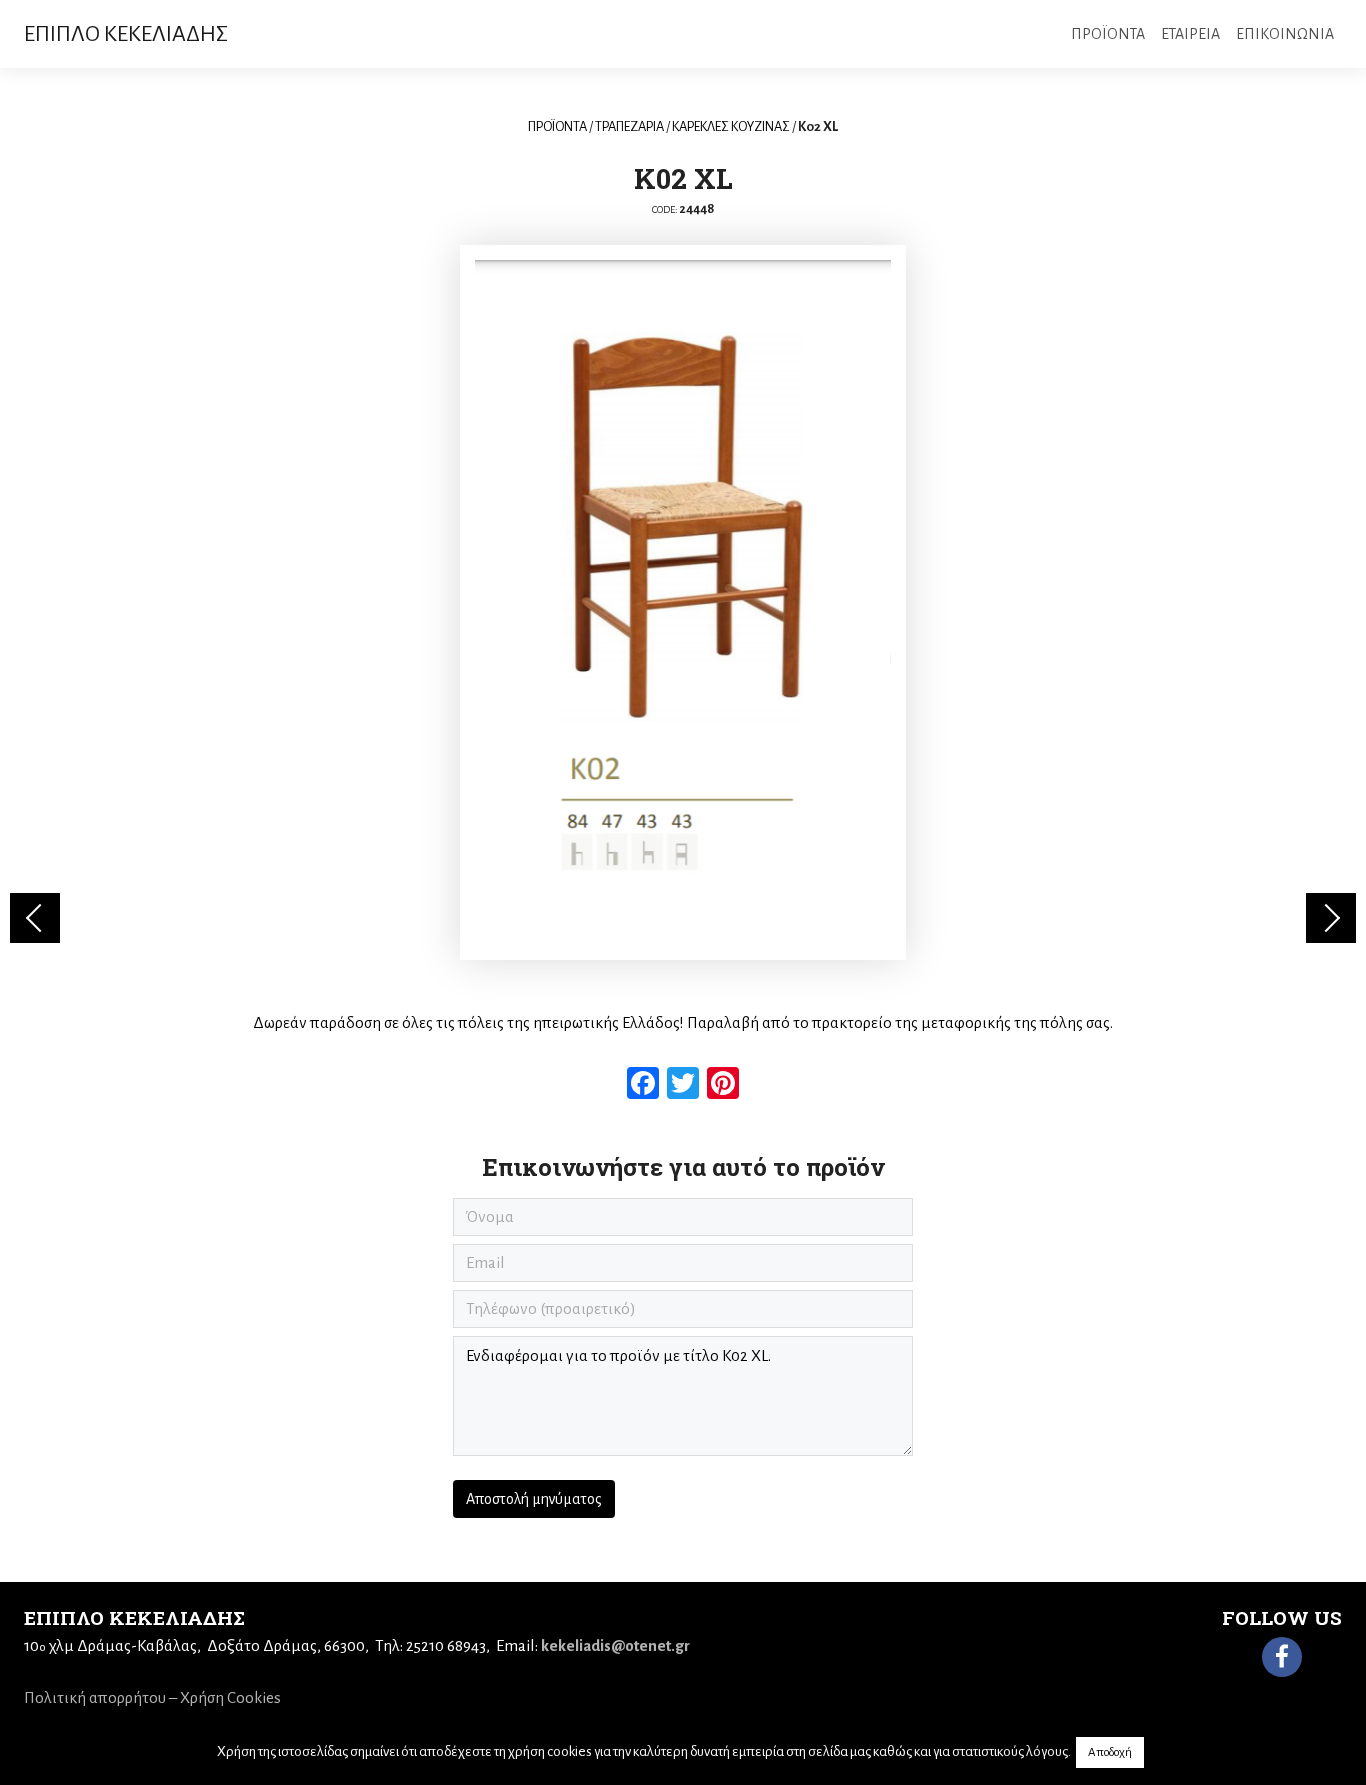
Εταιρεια (1190, 34)
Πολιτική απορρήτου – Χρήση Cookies (152, 1697)
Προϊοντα (1108, 34)
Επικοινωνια (1285, 34)
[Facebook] (1282, 1657)
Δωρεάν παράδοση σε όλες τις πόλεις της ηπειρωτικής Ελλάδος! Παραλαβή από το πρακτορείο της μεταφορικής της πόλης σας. (683, 1022)
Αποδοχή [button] (1110, 1752)
